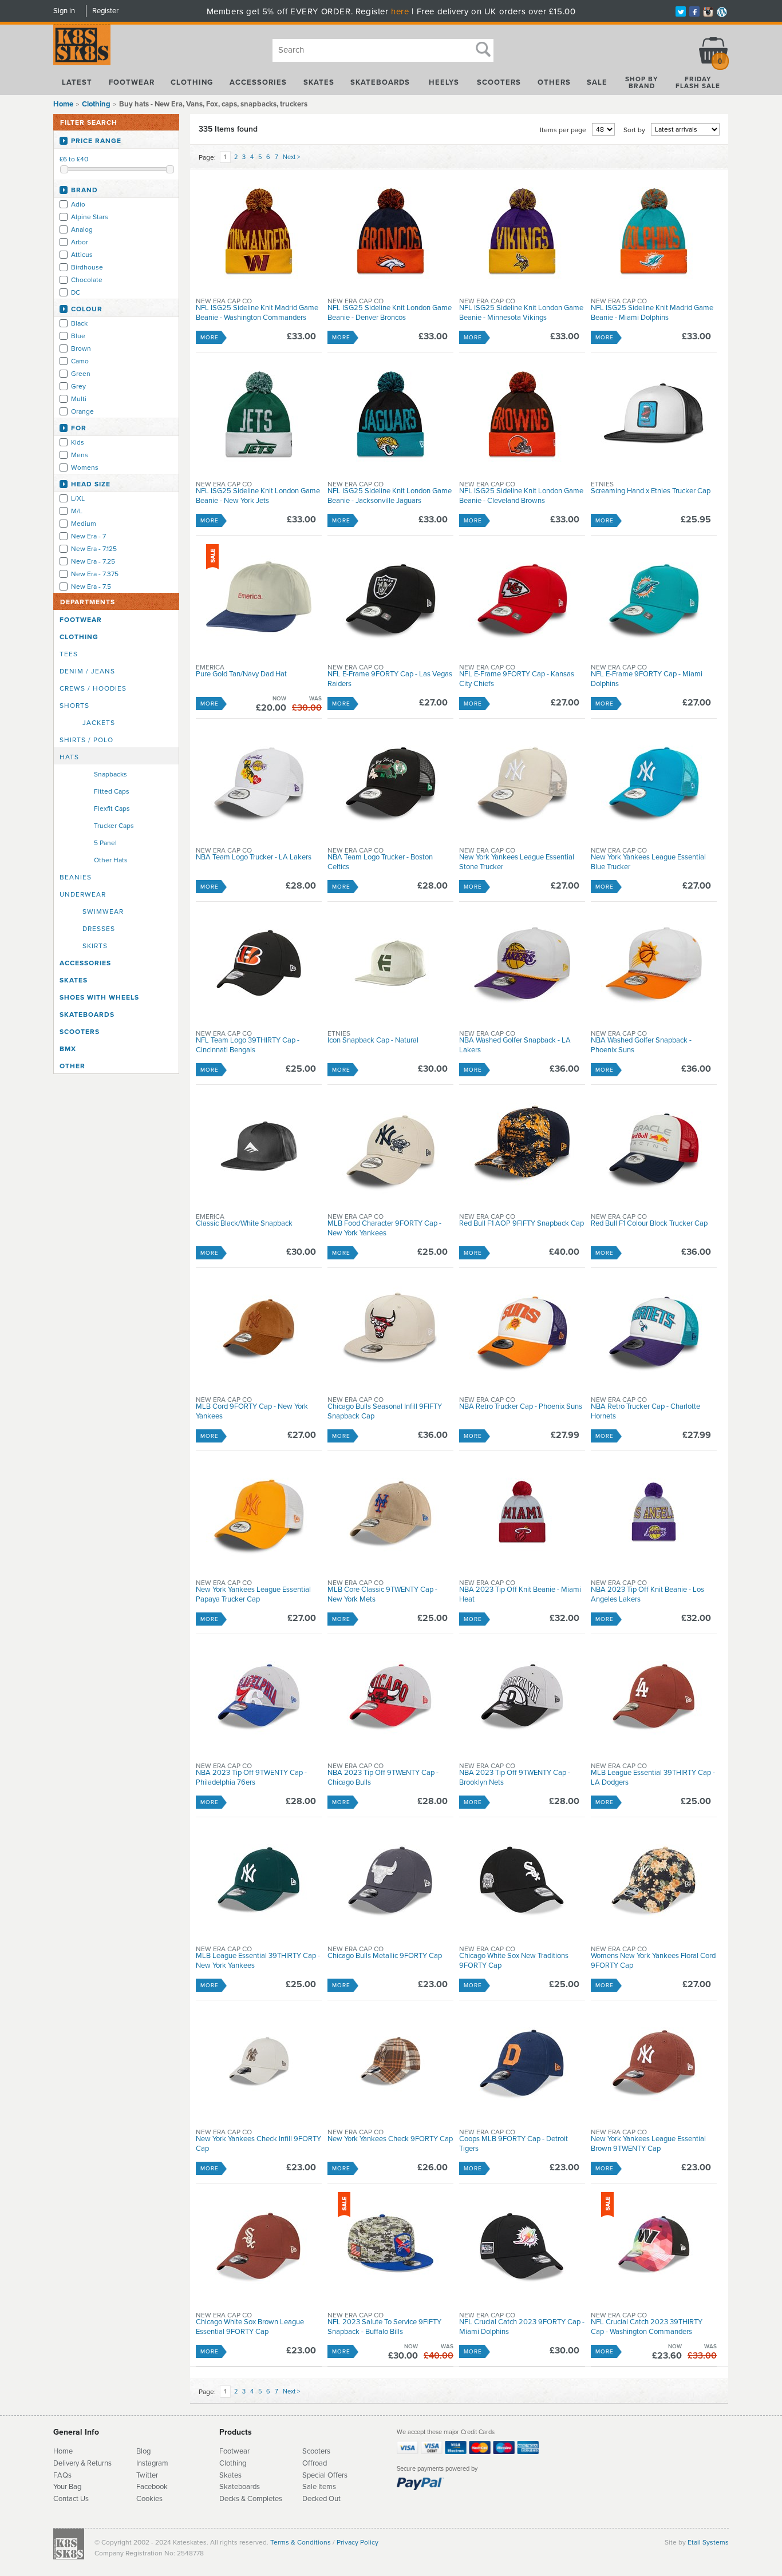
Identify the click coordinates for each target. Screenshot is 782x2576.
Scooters (499, 82)
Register (105, 11)
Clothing (192, 82)
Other (72, 1066)
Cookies (149, 2499)
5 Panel (105, 843)
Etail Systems (708, 2542)
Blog (143, 2451)
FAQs (62, 2475)
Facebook (152, 2487)
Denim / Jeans (87, 671)
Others (554, 82)
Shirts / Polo (86, 740)
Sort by (634, 130)
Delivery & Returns (82, 2463)
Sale (597, 82)
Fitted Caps (112, 791)
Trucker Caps (114, 826)
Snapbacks (110, 774)
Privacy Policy (358, 2542)
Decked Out (321, 2499)
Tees (69, 654)
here (400, 11)
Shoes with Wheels (99, 997)
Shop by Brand (642, 82)
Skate (229, 2487)
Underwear (83, 894)
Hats (69, 757)
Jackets (99, 723)
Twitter (147, 2475)
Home (63, 104)
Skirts (95, 946)
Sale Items (319, 2487)
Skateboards (380, 82)
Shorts (74, 706)
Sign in (64, 11)
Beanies (76, 877)
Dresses (99, 929)
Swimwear (103, 911)
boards (249, 2487)
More (210, 338)
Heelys (444, 82)
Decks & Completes (251, 2499)
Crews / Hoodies (93, 688)
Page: (207, 157)
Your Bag (67, 2487)
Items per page (563, 130)
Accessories (258, 82)
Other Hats (111, 860)
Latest (77, 82)
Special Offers (325, 2475)
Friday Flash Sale (698, 82)
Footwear (132, 82)
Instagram (152, 2463)
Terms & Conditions (301, 2542)
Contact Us (71, 2499)
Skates (319, 82)
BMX (68, 1049)
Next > (291, 157)
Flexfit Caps (112, 809)
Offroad (315, 2463)
